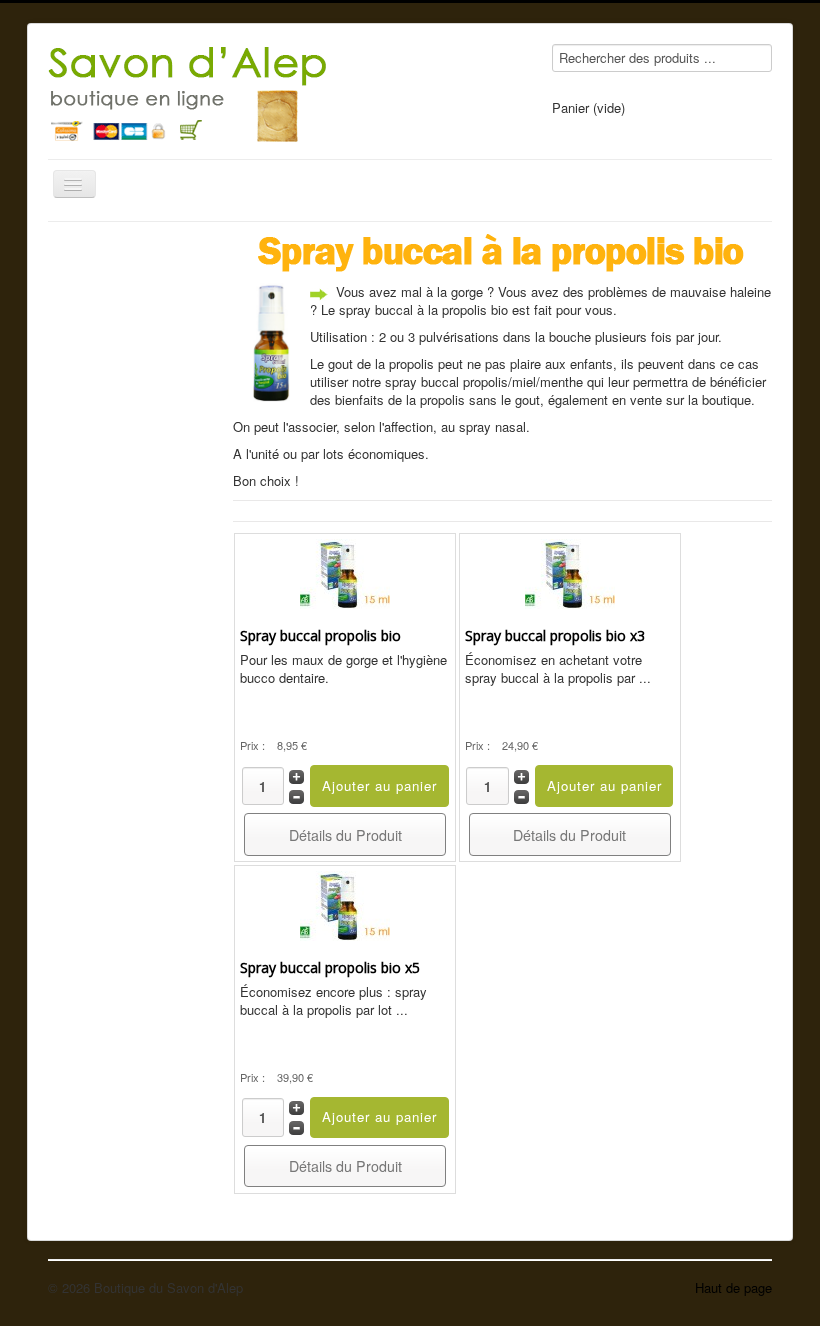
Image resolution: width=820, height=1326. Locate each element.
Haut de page (733, 1287)
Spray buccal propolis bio (320, 635)
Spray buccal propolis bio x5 (330, 967)
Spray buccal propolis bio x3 (555, 635)
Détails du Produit (345, 835)
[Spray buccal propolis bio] (345, 572)
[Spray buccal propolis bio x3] (570, 572)
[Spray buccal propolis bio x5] (345, 903)
